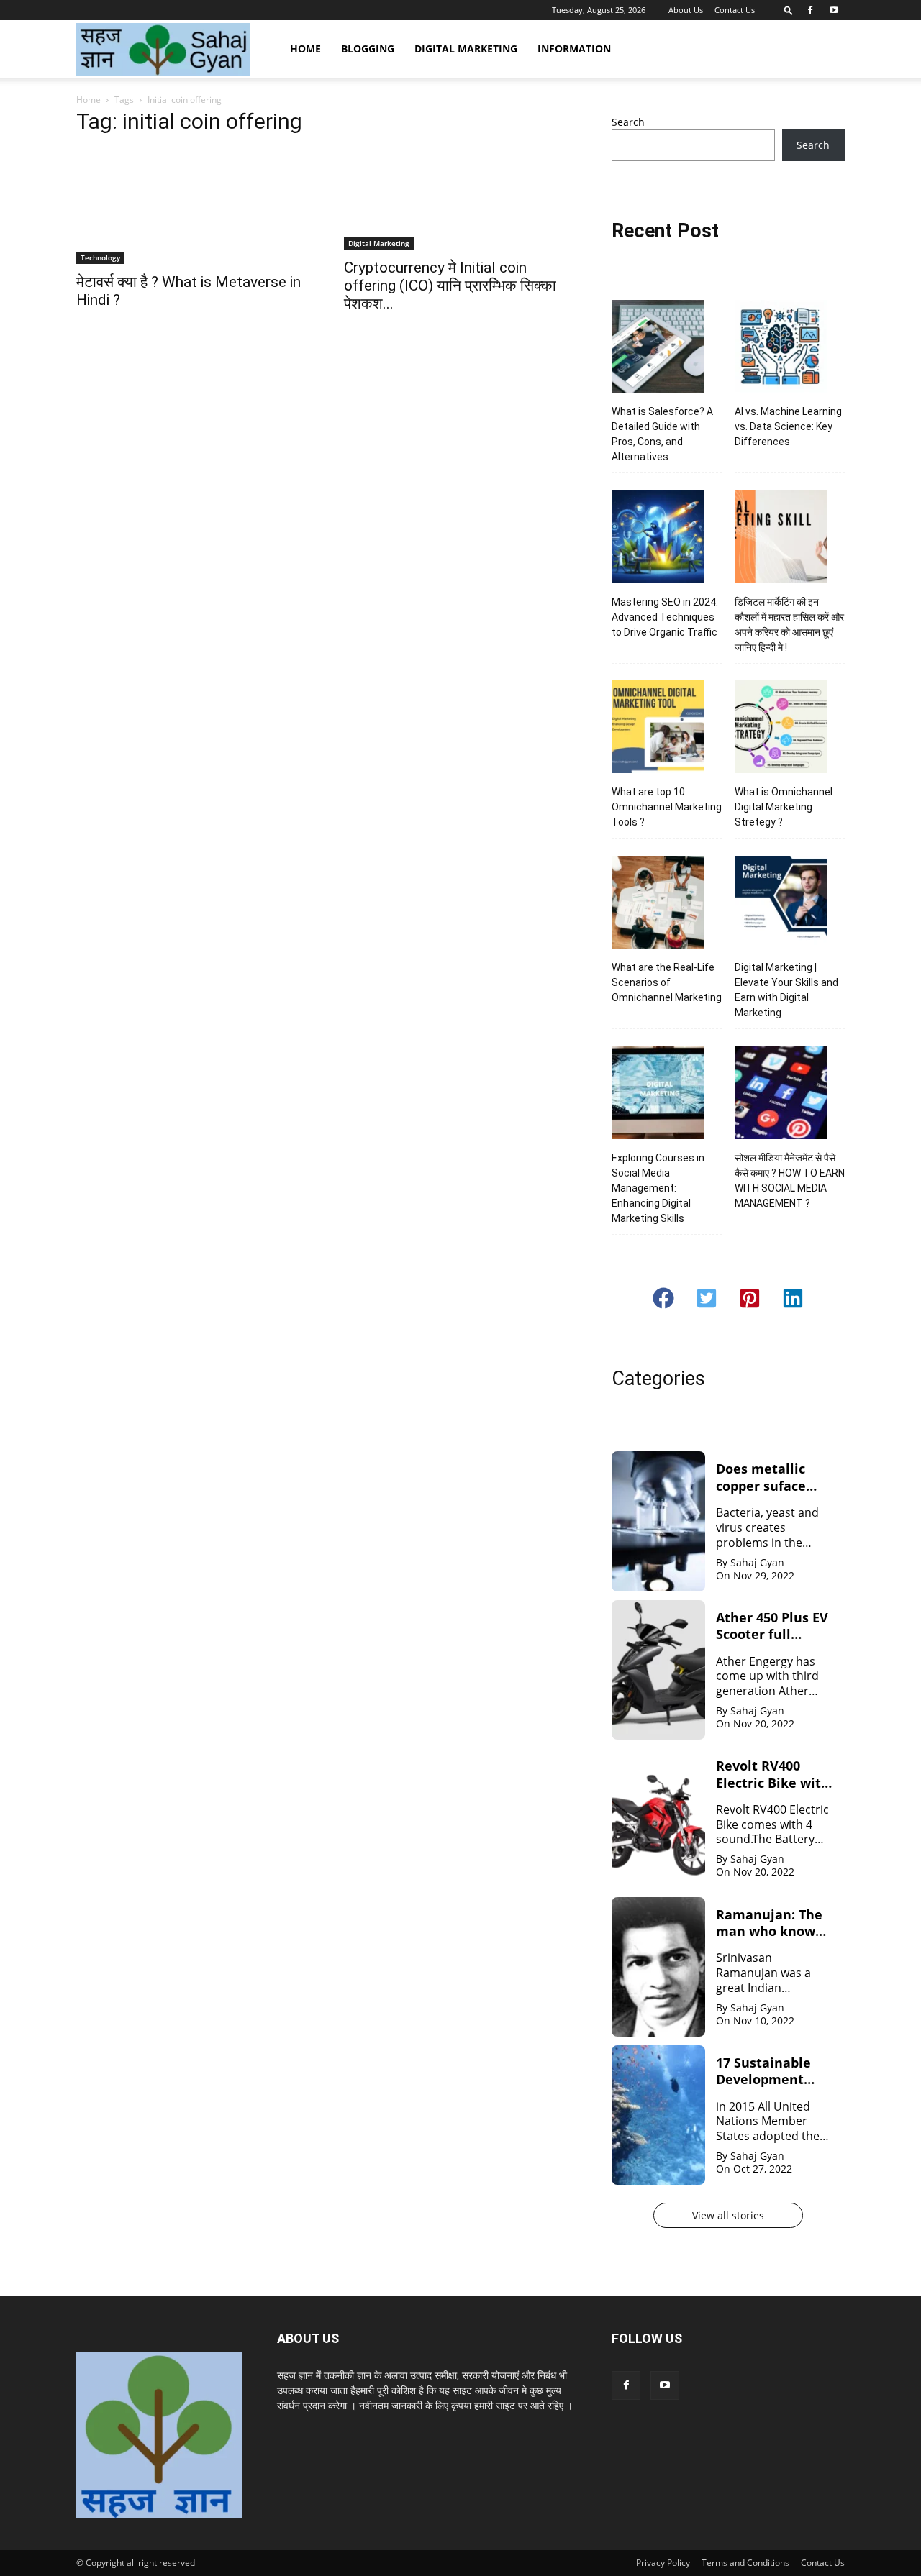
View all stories (728, 2215)
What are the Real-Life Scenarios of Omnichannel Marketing (667, 982)
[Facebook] (810, 10)
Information (574, 49)
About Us (686, 10)
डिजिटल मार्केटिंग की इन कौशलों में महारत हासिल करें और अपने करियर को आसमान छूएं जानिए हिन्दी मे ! (789, 625)
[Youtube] (834, 10)
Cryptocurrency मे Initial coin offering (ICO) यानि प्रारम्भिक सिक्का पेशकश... (450, 286)
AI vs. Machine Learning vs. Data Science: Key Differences (788, 426)
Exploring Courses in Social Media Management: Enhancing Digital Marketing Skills (658, 1188)
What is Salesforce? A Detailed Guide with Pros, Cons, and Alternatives (662, 434)
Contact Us (735, 10)
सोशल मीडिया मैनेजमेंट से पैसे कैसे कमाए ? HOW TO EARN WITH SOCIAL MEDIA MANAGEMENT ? (790, 1180)
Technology (100, 257)
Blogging (368, 49)
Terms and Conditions (745, 2563)
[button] (789, 10)
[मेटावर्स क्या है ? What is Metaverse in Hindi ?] (193, 206)
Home (305, 49)
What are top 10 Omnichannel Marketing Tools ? (667, 807)
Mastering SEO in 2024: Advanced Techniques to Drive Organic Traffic (665, 617)
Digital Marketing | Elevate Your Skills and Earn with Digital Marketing (786, 990)
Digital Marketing (466, 49)
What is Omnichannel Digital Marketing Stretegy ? (784, 807)
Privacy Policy (663, 2563)
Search (628, 122)
